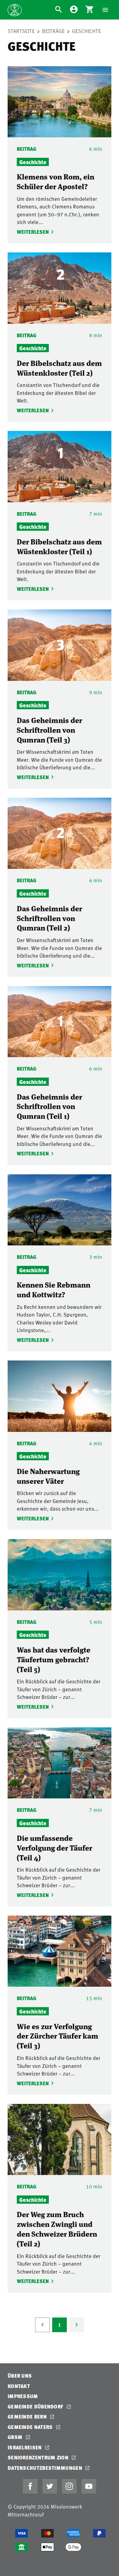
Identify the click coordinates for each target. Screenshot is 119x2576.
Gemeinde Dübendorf (36, 2406)
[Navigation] (105, 10)
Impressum (23, 2396)
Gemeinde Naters (31, 2427)
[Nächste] (77, 2325)
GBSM (16, 2437)
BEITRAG (27, 149)
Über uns (20, 2376)
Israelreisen (25, 2447)
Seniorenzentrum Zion (39, 2457)
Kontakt (19, 2386)
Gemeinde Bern (28, 2417)
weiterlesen (32, 232)
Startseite (21, 31)
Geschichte (87, 31)
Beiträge (53, 31)
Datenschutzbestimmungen (45, 2468)
